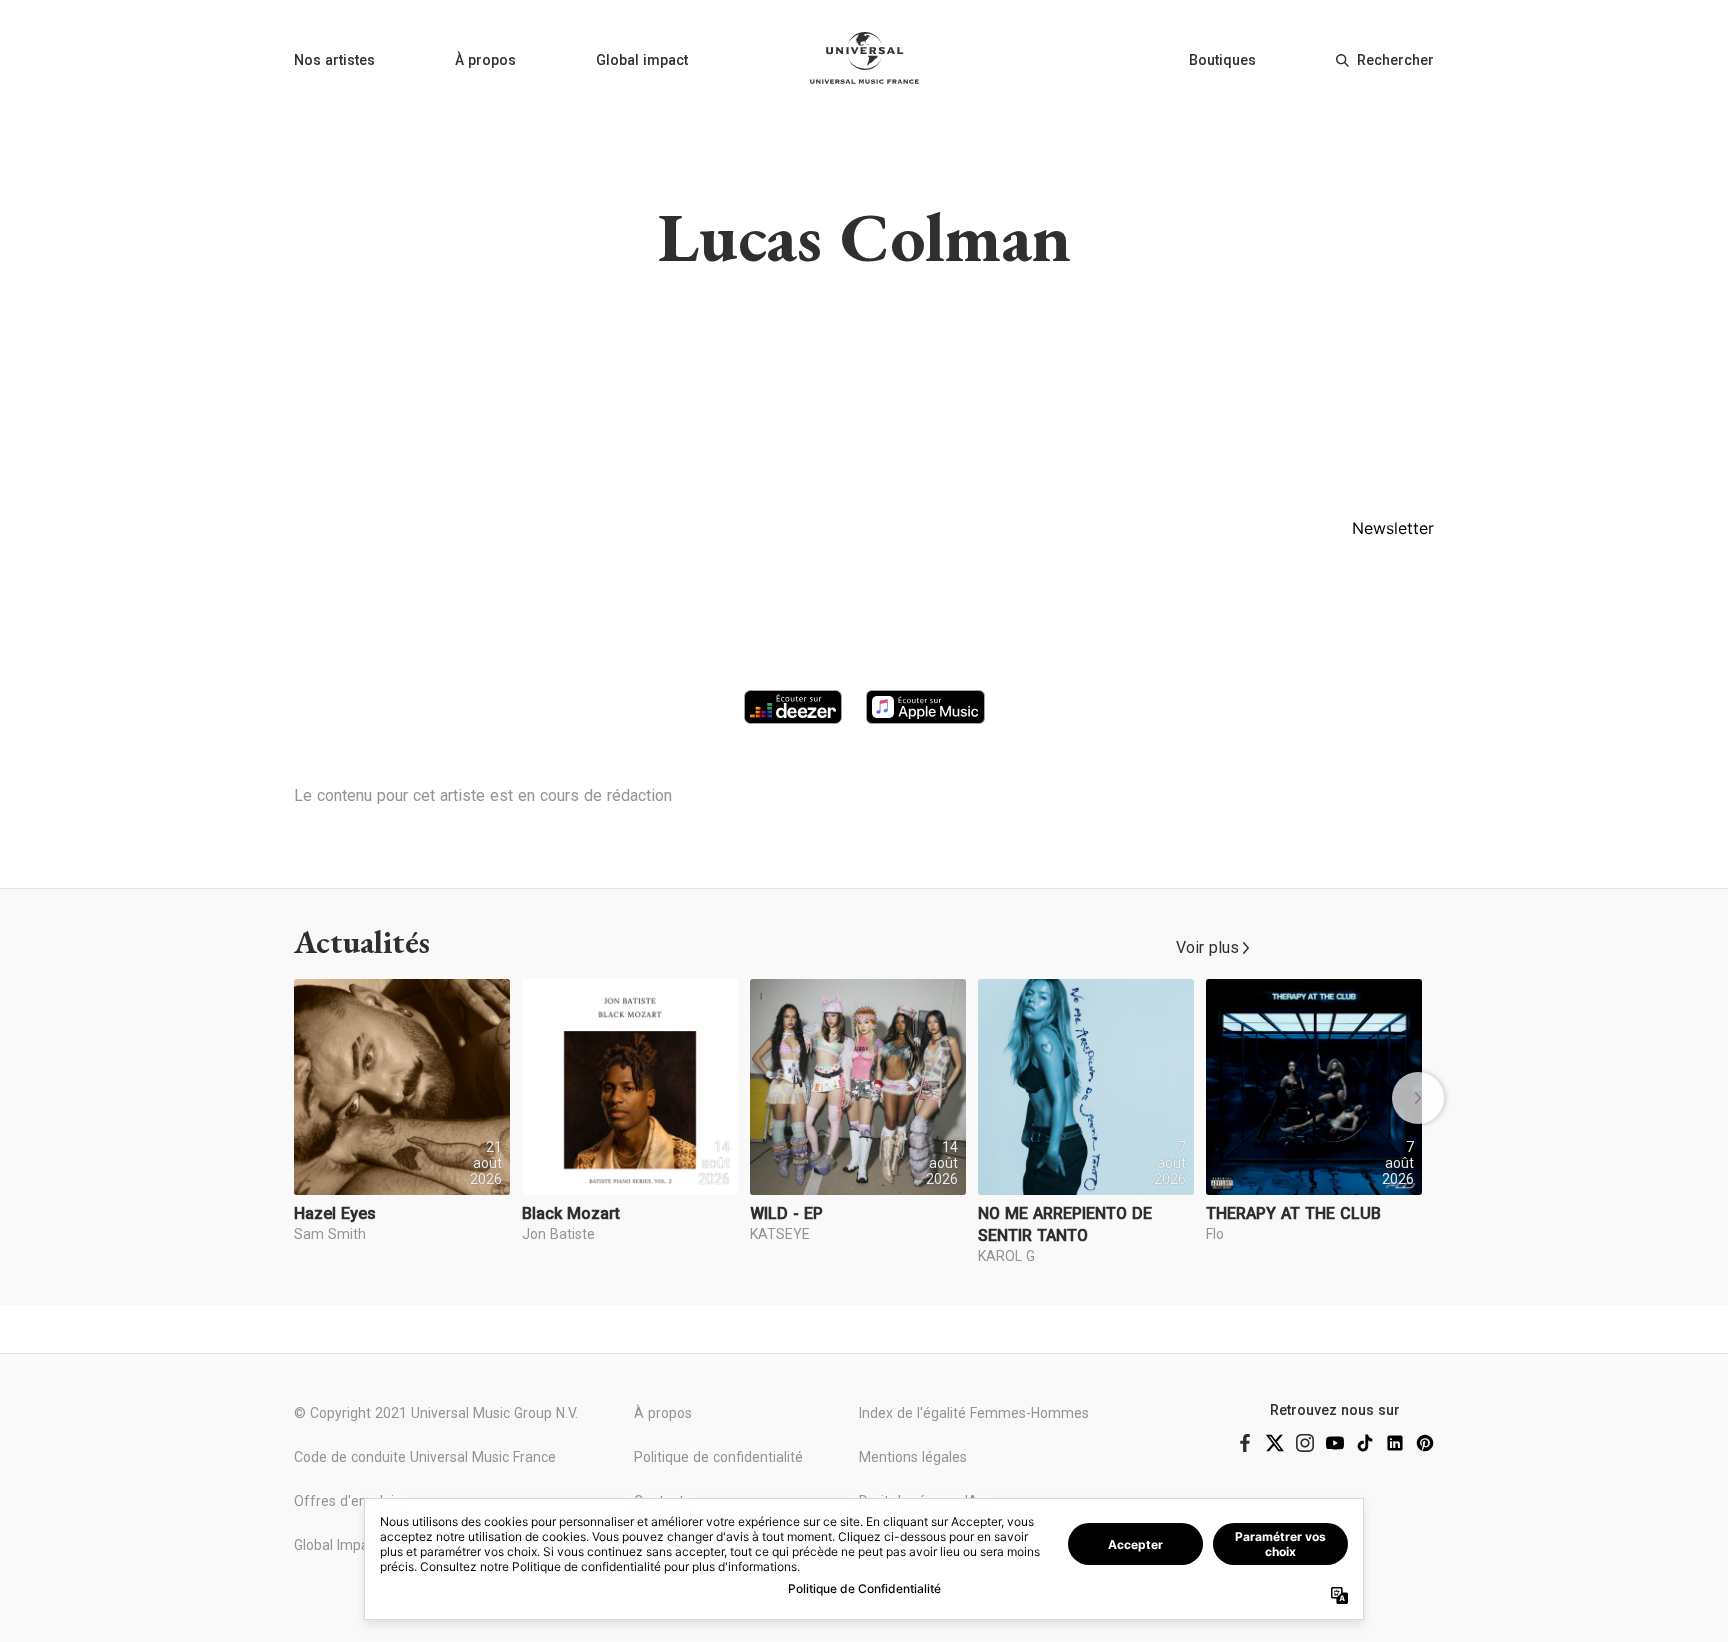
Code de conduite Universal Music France (425, 1457)
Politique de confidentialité (718, 1457)
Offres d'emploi (344, 1501)
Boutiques (1222, 60)
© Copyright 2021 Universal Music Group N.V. (436, 1413)
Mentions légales (913, 1457)
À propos (485, 60)
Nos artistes (334, 60)
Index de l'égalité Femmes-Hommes (974, 1413)
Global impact (642, 60)
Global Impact (337, 1545)
